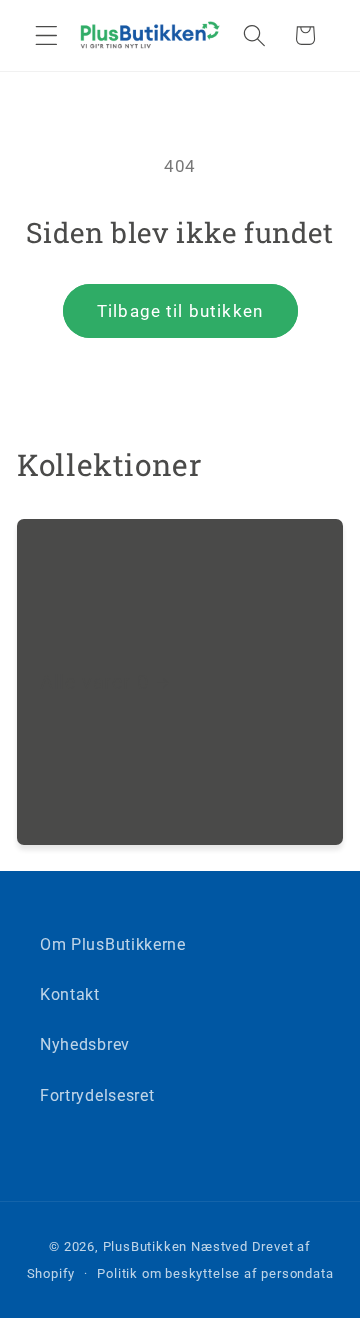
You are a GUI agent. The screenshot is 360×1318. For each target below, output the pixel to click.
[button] (46, 35)
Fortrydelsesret (97, 1095)
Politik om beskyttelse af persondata (215, 1273)
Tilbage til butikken (180, 311)
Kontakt (70, 994)
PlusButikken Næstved (175, 1246)
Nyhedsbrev (85, 1044)
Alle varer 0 (94, 681)
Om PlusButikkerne (113, 944)
